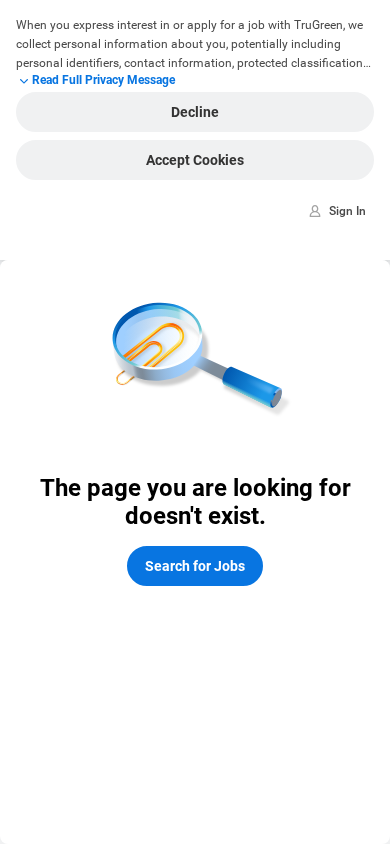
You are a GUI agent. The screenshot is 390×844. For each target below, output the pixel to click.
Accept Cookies (195, 160)
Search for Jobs (195, 566)
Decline (195, 112)
